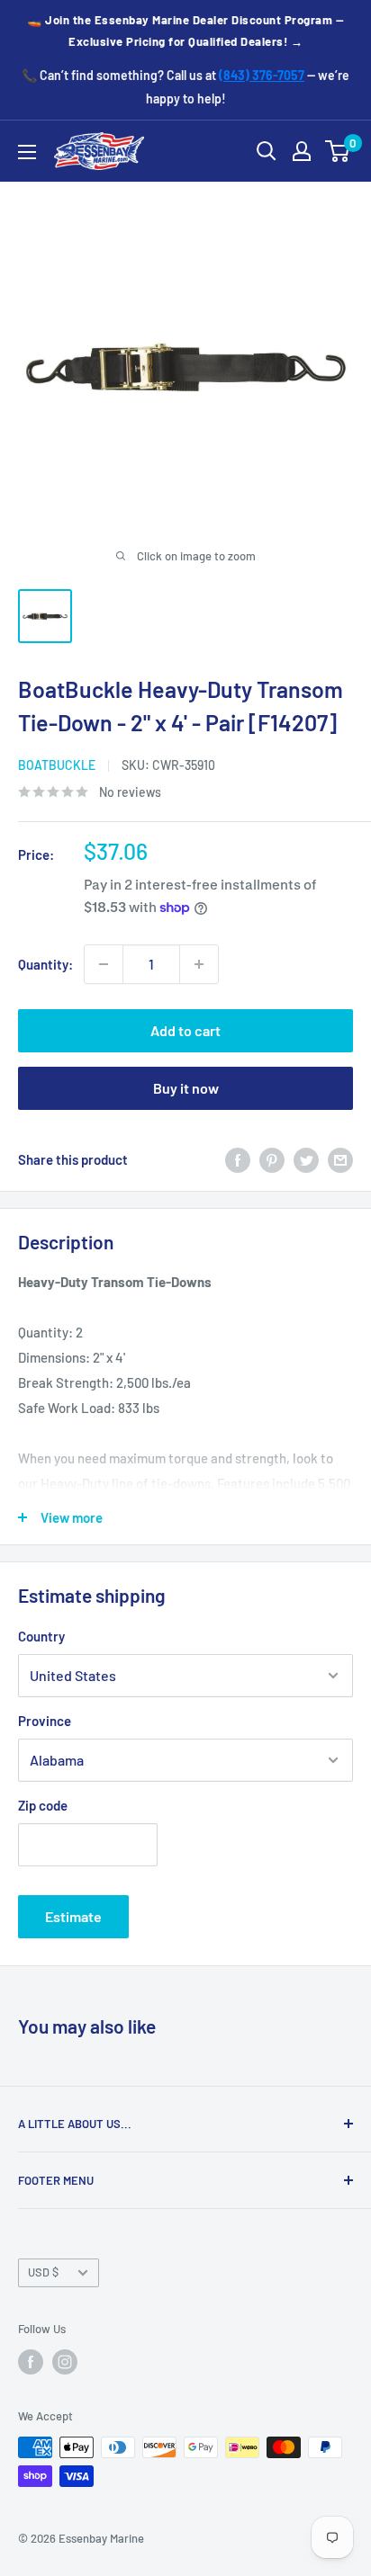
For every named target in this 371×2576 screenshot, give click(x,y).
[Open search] (267, 151)
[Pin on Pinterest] (272, 1159)
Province (45, 1721)
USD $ (43, 2272)
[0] (338, 151)
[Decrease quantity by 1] (104, 964)
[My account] (302, 151)
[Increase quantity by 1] (199, 964)
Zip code (43, 1805)
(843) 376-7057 (262, 75)
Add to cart (185, 1030)
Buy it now (186, 1088)
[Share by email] (340, 1159)
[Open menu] (27, 152)
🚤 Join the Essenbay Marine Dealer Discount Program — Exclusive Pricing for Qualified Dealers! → (185, 31)
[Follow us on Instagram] (65, 2362)
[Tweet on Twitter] (306, 1159)
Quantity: (45, 964)
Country (41, 1636)
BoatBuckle (57, 765)
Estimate (73, 1916)
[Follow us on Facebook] (31, 2362)
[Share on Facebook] (238, 1159)
